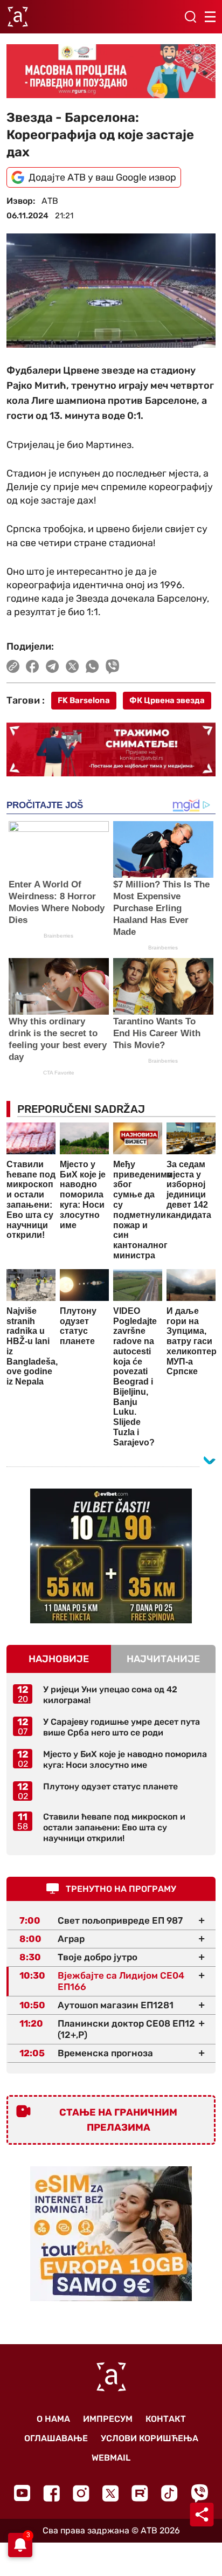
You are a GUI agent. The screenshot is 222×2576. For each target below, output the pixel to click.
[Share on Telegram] (53, 666)
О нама (53, 2419)
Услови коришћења (150, 2438)
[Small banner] (111, 1556)
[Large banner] (111, 71)
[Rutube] (140, 2493)
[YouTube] (22, 2493)
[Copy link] (13, 666)
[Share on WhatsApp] (92, 666)
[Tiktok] (169, 2493)
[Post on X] (72, 666)
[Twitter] (110, 2493)
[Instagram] (81, 2493)
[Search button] (190, 17)
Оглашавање (56, 2438)
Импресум (108, 2419)
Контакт (166, 2419)
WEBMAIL (111, 2458)
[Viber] (199, 2493)
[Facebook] (51, 2493)
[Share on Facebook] (33, 666)
